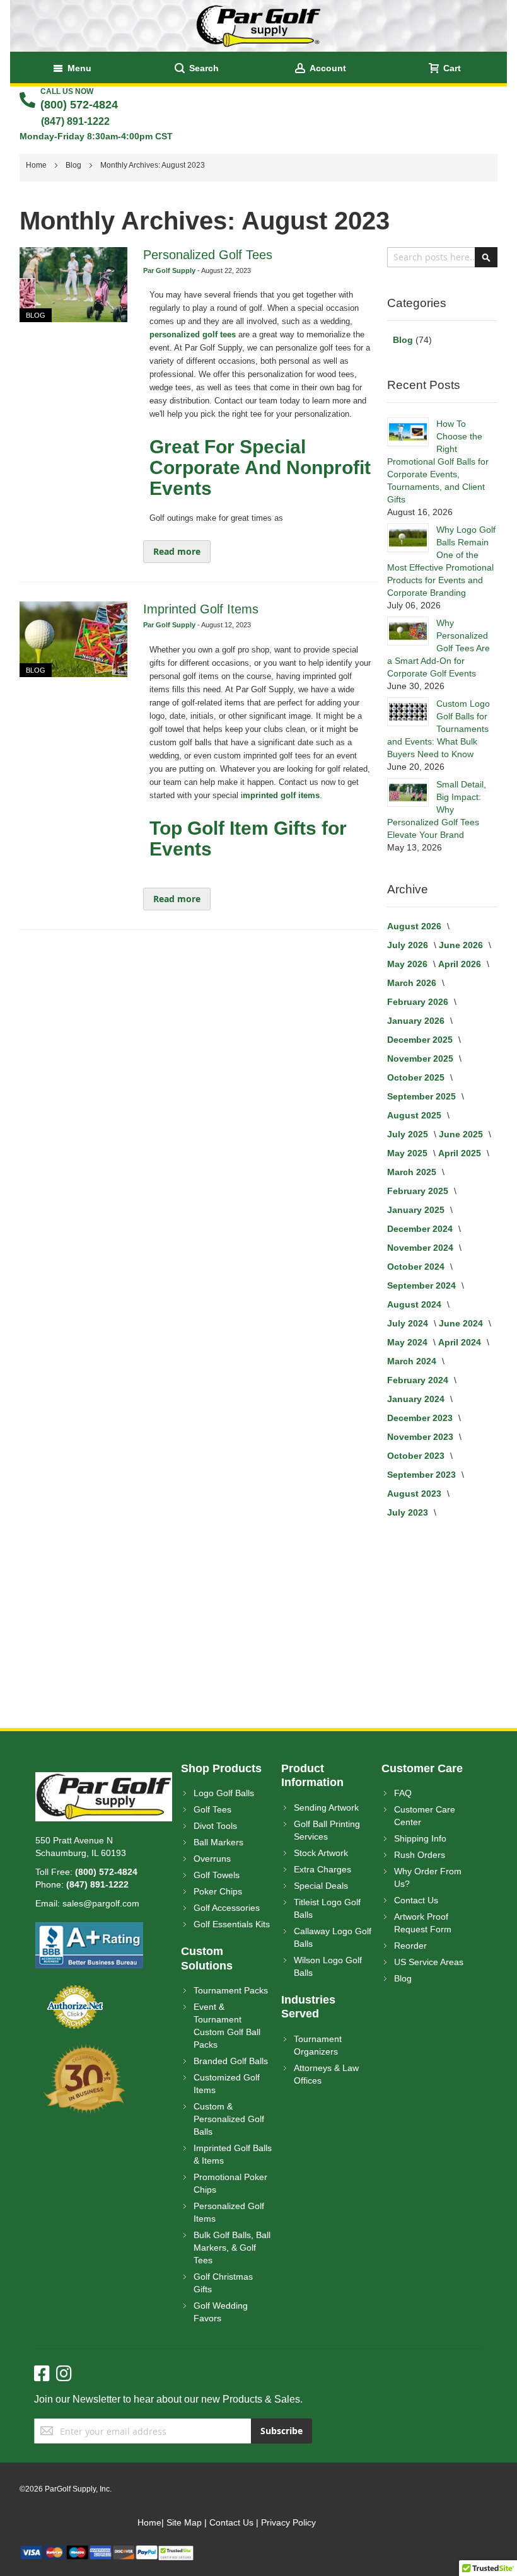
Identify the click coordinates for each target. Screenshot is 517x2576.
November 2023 (421, 1437)
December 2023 (421, 1418)
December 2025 (421, 1040)
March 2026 (413, 983)
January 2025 (417, 1210)
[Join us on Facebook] (45, 2374)
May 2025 (409, 1153)
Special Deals (321, 1886)
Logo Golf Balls (224, 1793)
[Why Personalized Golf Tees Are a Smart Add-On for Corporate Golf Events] (408, 631)
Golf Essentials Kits (232, 1924)
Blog (74, 165)
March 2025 (413, 1172)
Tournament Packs (231, 1990)
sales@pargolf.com (101, 1903)
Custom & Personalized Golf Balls (229, 2119)
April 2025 (461, 1153)
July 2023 (409, 1512)
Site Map (184, 2522)
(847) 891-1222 (75, 121)
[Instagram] (64, 2374)
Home (37, 165)
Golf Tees (212, 1809)
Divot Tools (215, 1826)
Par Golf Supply (170, 270)
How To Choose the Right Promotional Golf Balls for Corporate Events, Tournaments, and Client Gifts (438, 461)
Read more (177, 551)
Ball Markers (218, 1842)
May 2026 (409, 964)
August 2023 (415, 1494)
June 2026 (462, 945)
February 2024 (419, 1380)
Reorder (410, 1946)
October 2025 (417, 1077)
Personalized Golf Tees (208, 255)
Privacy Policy (288, 2522)
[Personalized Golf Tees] (73, 285)
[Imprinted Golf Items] (73, 639)
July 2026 (409, 945)
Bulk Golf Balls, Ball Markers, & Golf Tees (232, 2248)
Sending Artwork (326, 1807)
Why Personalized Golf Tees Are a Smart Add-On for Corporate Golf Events (439, 648)
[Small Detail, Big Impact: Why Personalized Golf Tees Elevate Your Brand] (408, 792)
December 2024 (421, 1229)
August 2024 (415, 1304)
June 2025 (462, 1134)
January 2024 (417, 1399)
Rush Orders (420, 1855)
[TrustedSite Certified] (176, 2551)
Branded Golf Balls (231, 2061)
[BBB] (89, 1929)
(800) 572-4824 (79, 105)
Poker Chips (218, 1891)
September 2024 (423, 1285)
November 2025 (421, 1059)
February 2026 (419, 1002)
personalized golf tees (193, 334)
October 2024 (417, 1267)
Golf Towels (217, 1875)
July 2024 (409, 1323)
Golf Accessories (227, 1908)
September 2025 (423, 1096)
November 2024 (421, 1248)
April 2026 (461, 964)
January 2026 (417, 1021)
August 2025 (415, 1115)
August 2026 (415, 926)
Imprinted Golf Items (201, 609)
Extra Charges (322, 1869)
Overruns (212, 1859)
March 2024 (413, 1361)
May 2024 (409, 1342)
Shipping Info (420, 1838)
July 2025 (409, 1134)
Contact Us (416, 1900)
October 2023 (417, 1456)
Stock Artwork (321, 1853)
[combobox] (442, 257)
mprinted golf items (281, 795)
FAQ (403, 1793)
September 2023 (423, 1475)
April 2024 (461, 1342)
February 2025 (419, 1191)
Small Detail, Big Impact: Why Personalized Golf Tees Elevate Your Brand (437, 809)
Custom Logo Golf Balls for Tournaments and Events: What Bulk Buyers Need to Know (439, 729)
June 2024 (462, 1323)
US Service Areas (429, 1962)
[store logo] (258, 26)
